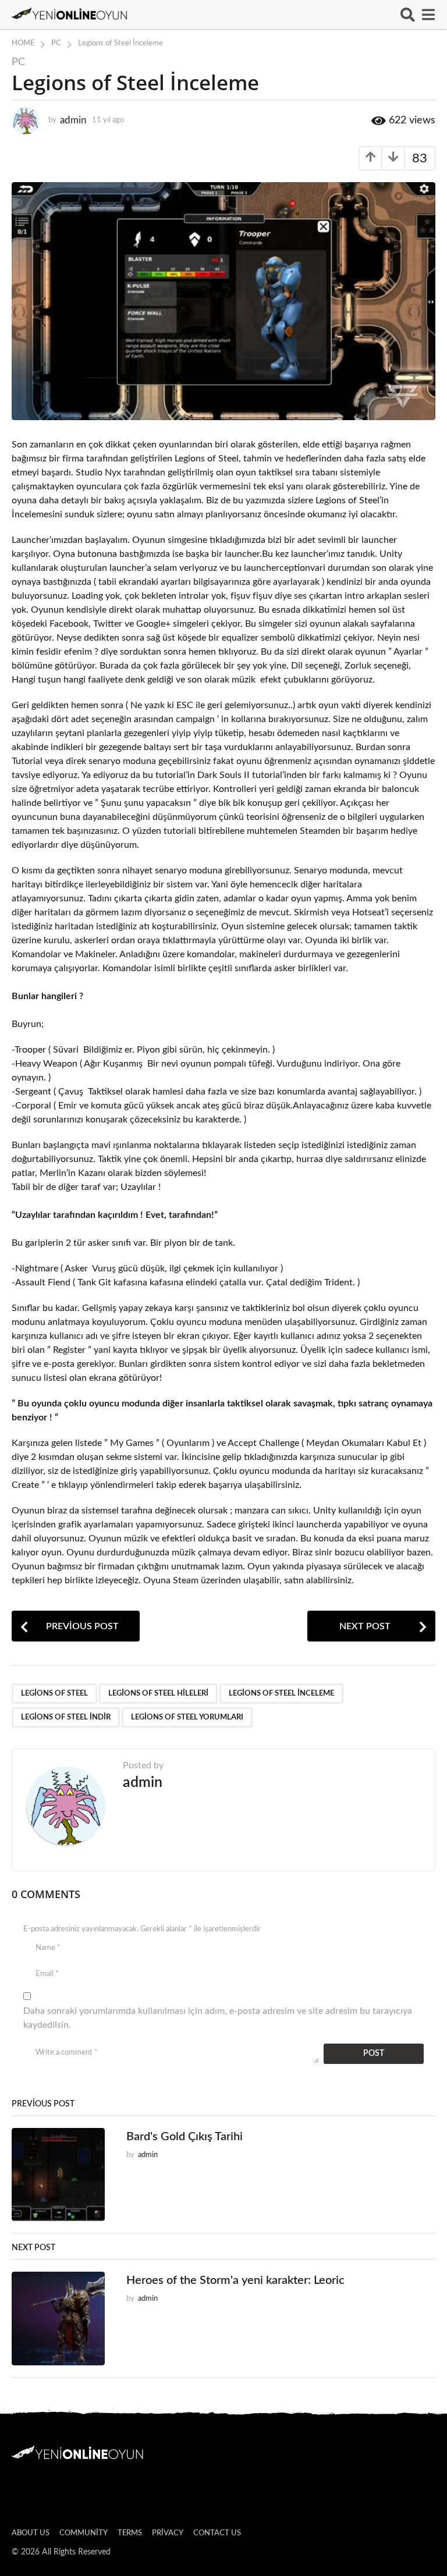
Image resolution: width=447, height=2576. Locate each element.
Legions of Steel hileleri (158, 1694)
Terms (130, 2533)
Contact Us (217, 2533)
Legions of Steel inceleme (281, 1694)
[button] (408, 15)
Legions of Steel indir (66, 1717)
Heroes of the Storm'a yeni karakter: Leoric (235, 2280)
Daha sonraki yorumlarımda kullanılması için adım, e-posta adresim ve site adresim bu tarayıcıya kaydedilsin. (218, 2018)
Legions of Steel (54, 1694)
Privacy (168, 2533)
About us (31, 2533)
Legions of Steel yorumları (187, 1717)
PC (18, 62)
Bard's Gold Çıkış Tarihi (185, 2137)
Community (84, 2533)
